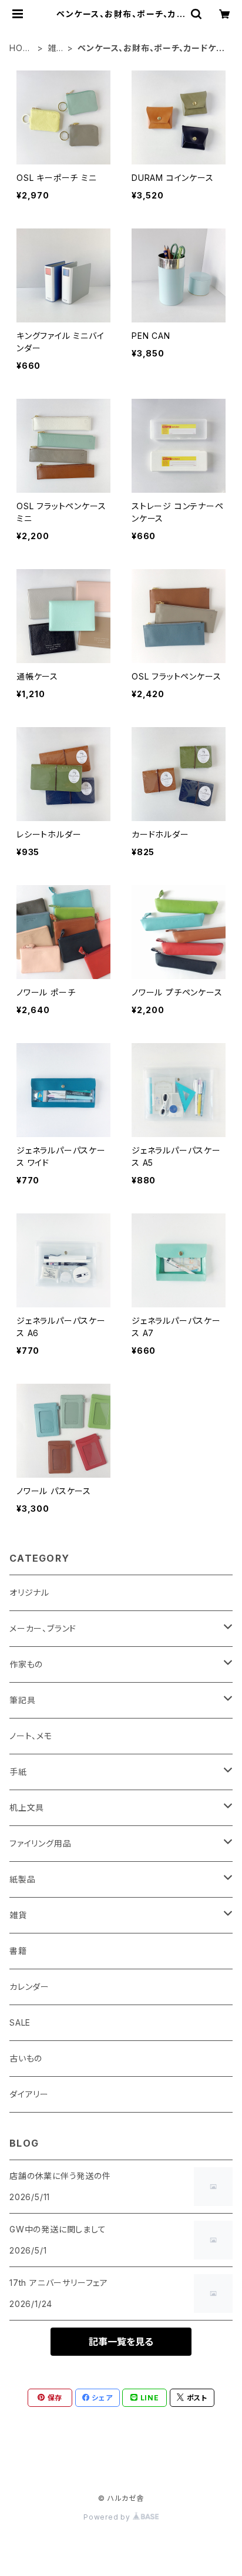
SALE (20, 2022)
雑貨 (52, 48)
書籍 (18, 1951)
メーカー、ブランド (43, 1628)
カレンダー (29, 1987)
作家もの (26, 1664)
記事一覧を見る (121, 2342)
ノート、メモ (31, 1736)
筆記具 (22, 1700)
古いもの (26, 2058)
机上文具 (27, 1807)
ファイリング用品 (40, 1843)
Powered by (108, 2517)
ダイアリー (29, 2094)
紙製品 (22, 1879)
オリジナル (29, 1593)
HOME (20, 48)
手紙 (18, 1772)
